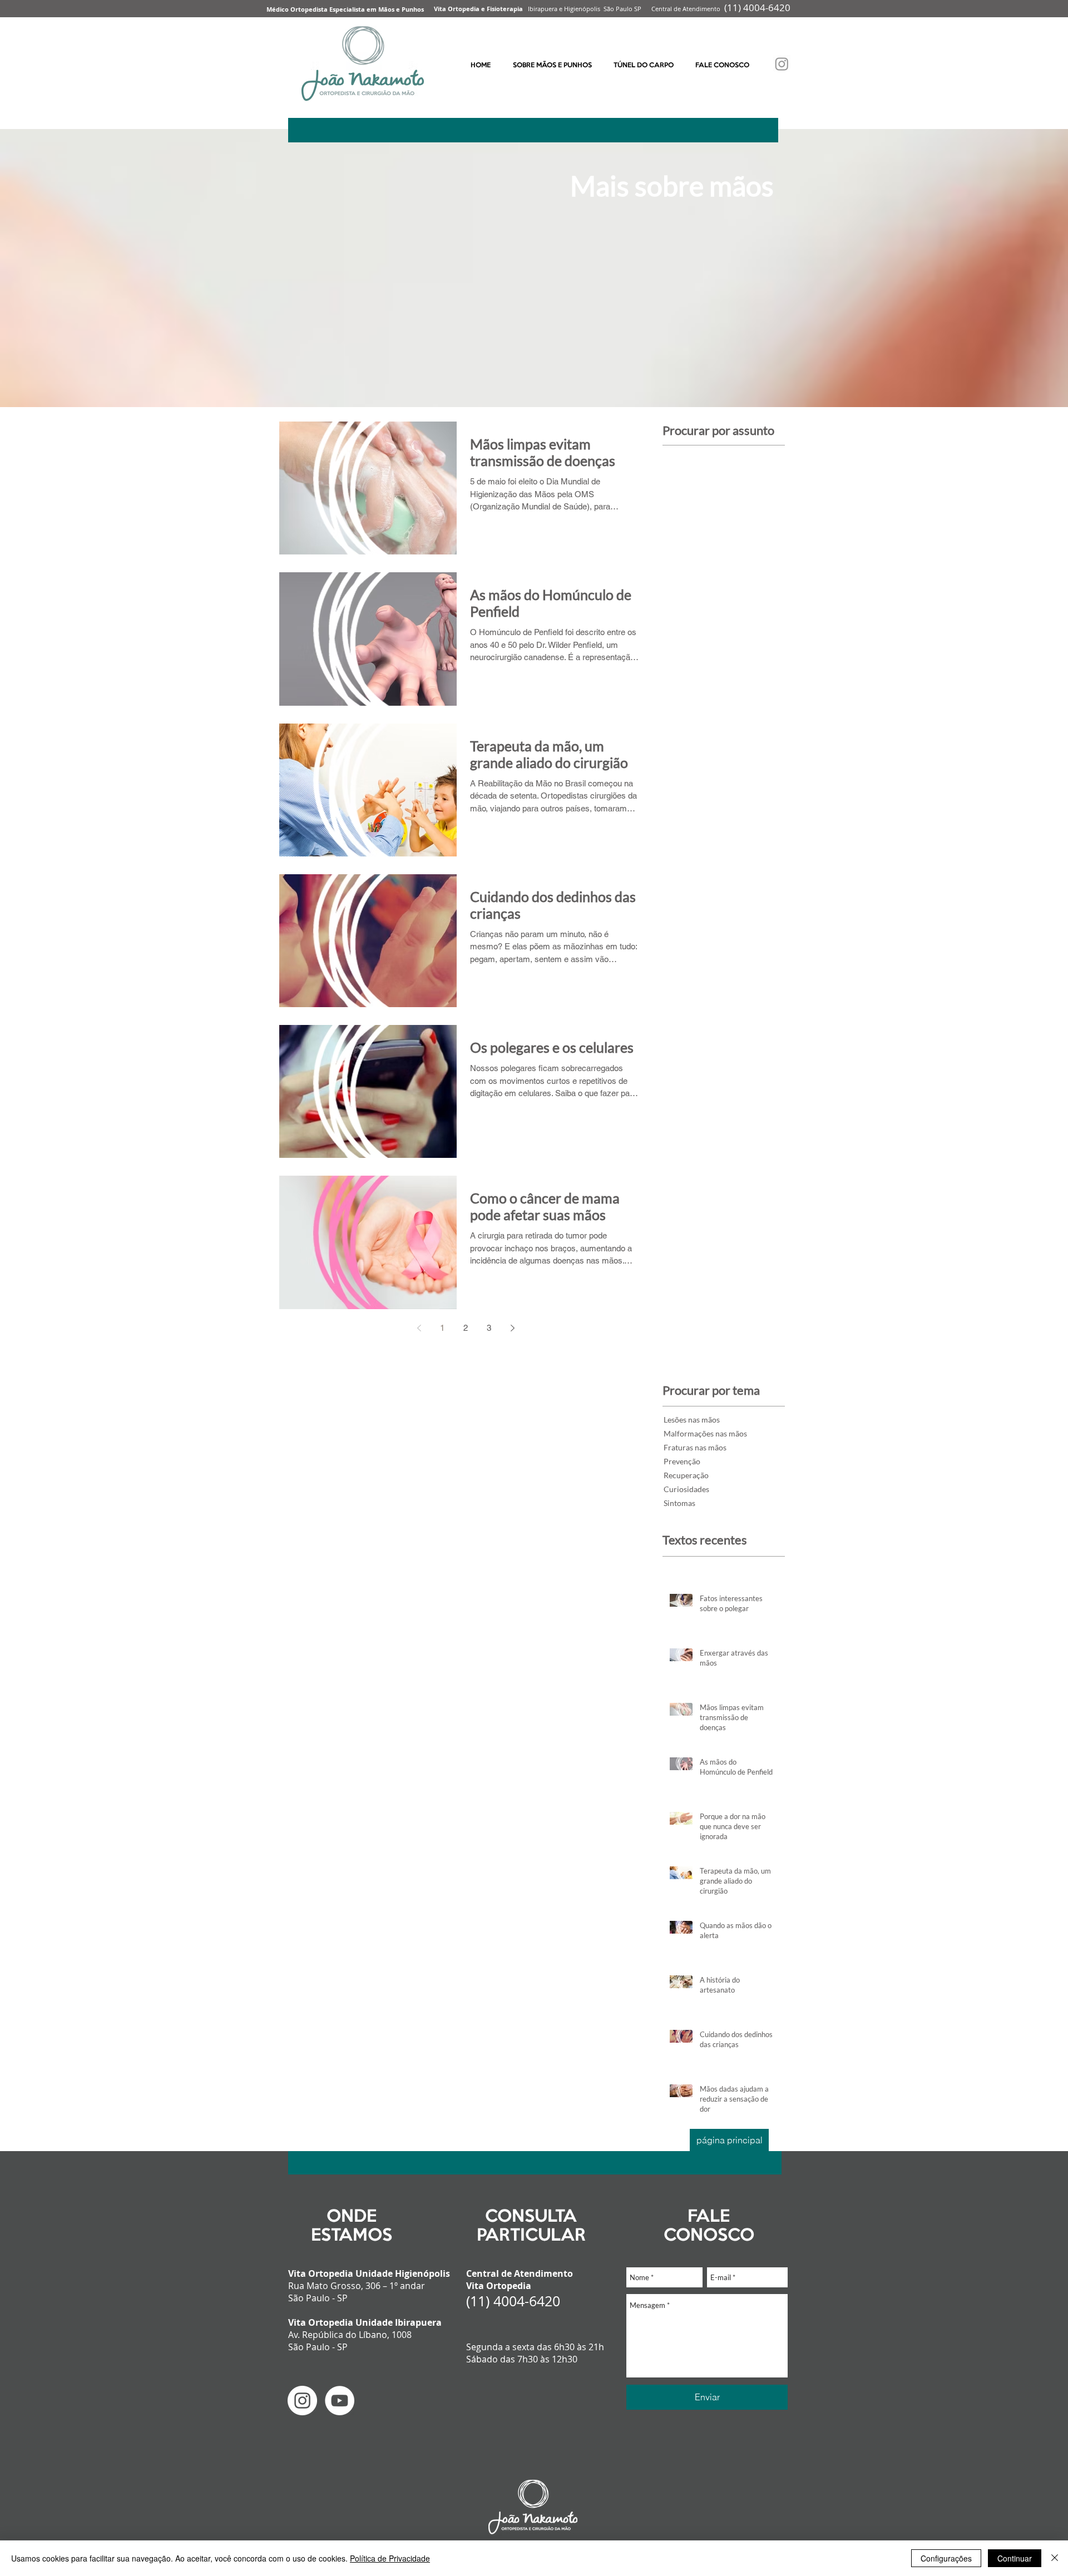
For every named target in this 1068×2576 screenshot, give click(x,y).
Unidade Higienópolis (403, 2273)
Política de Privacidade (390, 2558)
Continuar (1015, 2558)
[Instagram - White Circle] (302, 2401)
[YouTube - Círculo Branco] (340, 2401)
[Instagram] (782, 64)
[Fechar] (1055, 2558)
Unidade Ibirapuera (399, 2322)
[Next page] (512, 1328)
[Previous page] (419, 1328)
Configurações (946, 2558)
